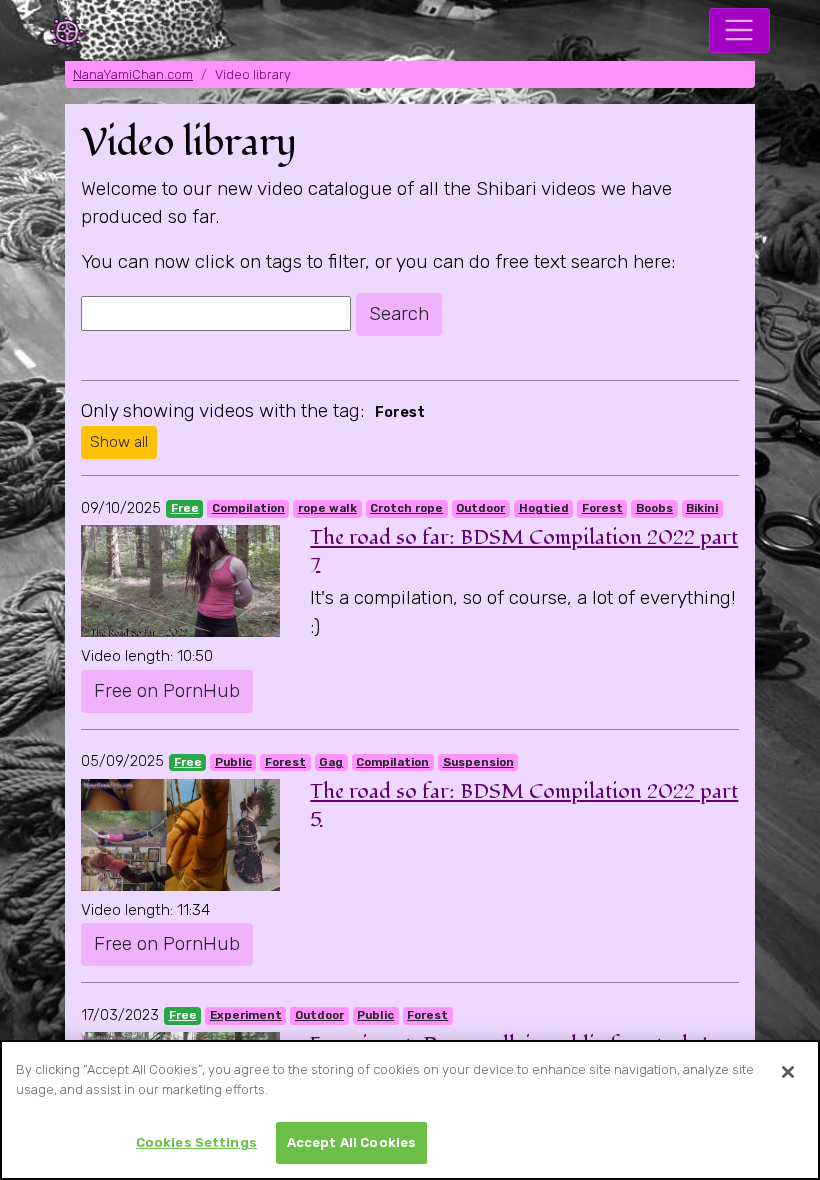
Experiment (246, 1015)
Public (233, 762)
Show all (119, 442)
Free (185, 508)
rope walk (327, 508)
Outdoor (480, 508)
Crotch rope (406, 508)
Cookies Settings (196, 1142)
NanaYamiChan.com (133, 74)
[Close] (788, 1072)
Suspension (478, 762)
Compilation (248, 508)
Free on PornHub (167, 690)
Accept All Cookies (351, 1142)
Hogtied (544, 508)
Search (399, 313)
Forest (602, 508)
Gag (331, 762)
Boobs (654, 508)
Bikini (702, 508)
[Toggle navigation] (739, 30)
